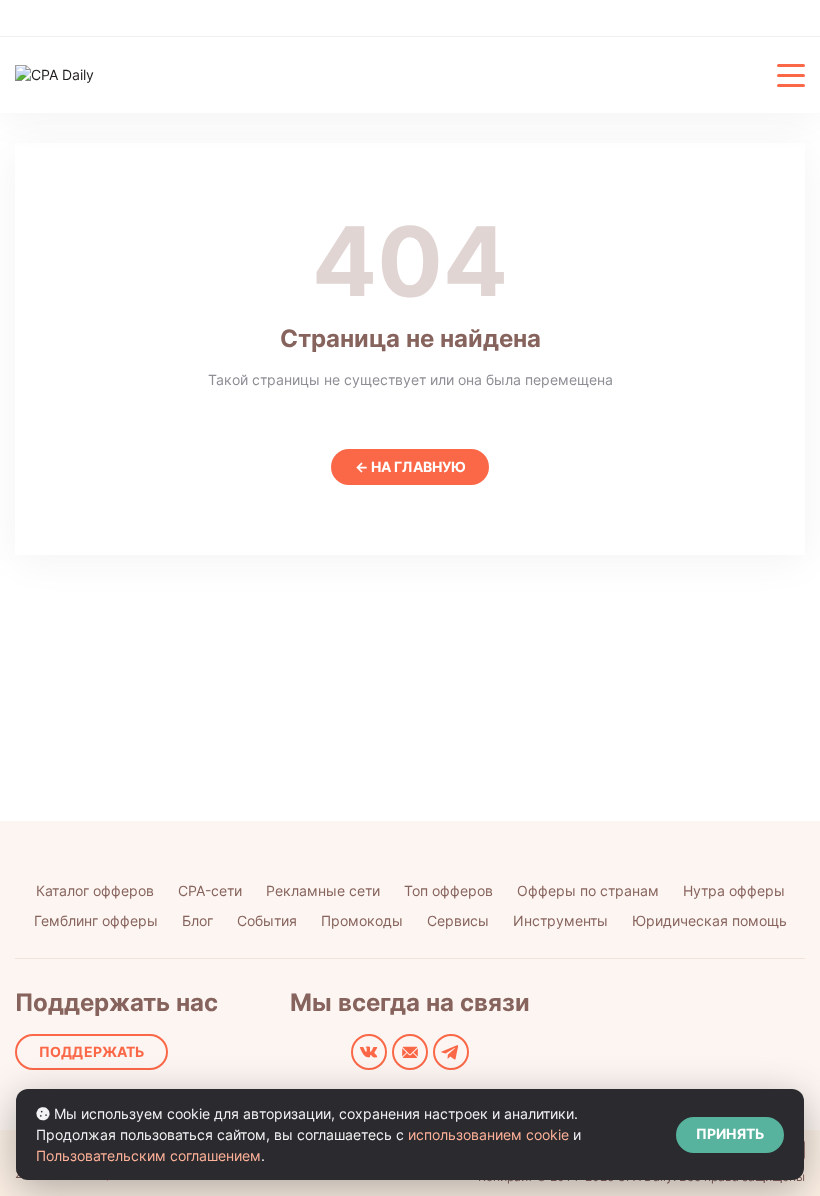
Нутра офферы (734, 890)
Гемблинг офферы (96, 920)
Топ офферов (448, 890)
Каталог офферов (95, 890)
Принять (730, 1133)
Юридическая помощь (709, 920)
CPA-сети (210, 890)
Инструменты (560, 920)
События (267, 920)
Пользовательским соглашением (148, 1155)
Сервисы (458, 920)
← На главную (410, 466)
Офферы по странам (588, 890)
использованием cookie (488, 1134)
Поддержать (91, 1051)
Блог (197, 920)
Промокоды (362, 920)
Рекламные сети (323, 890)
